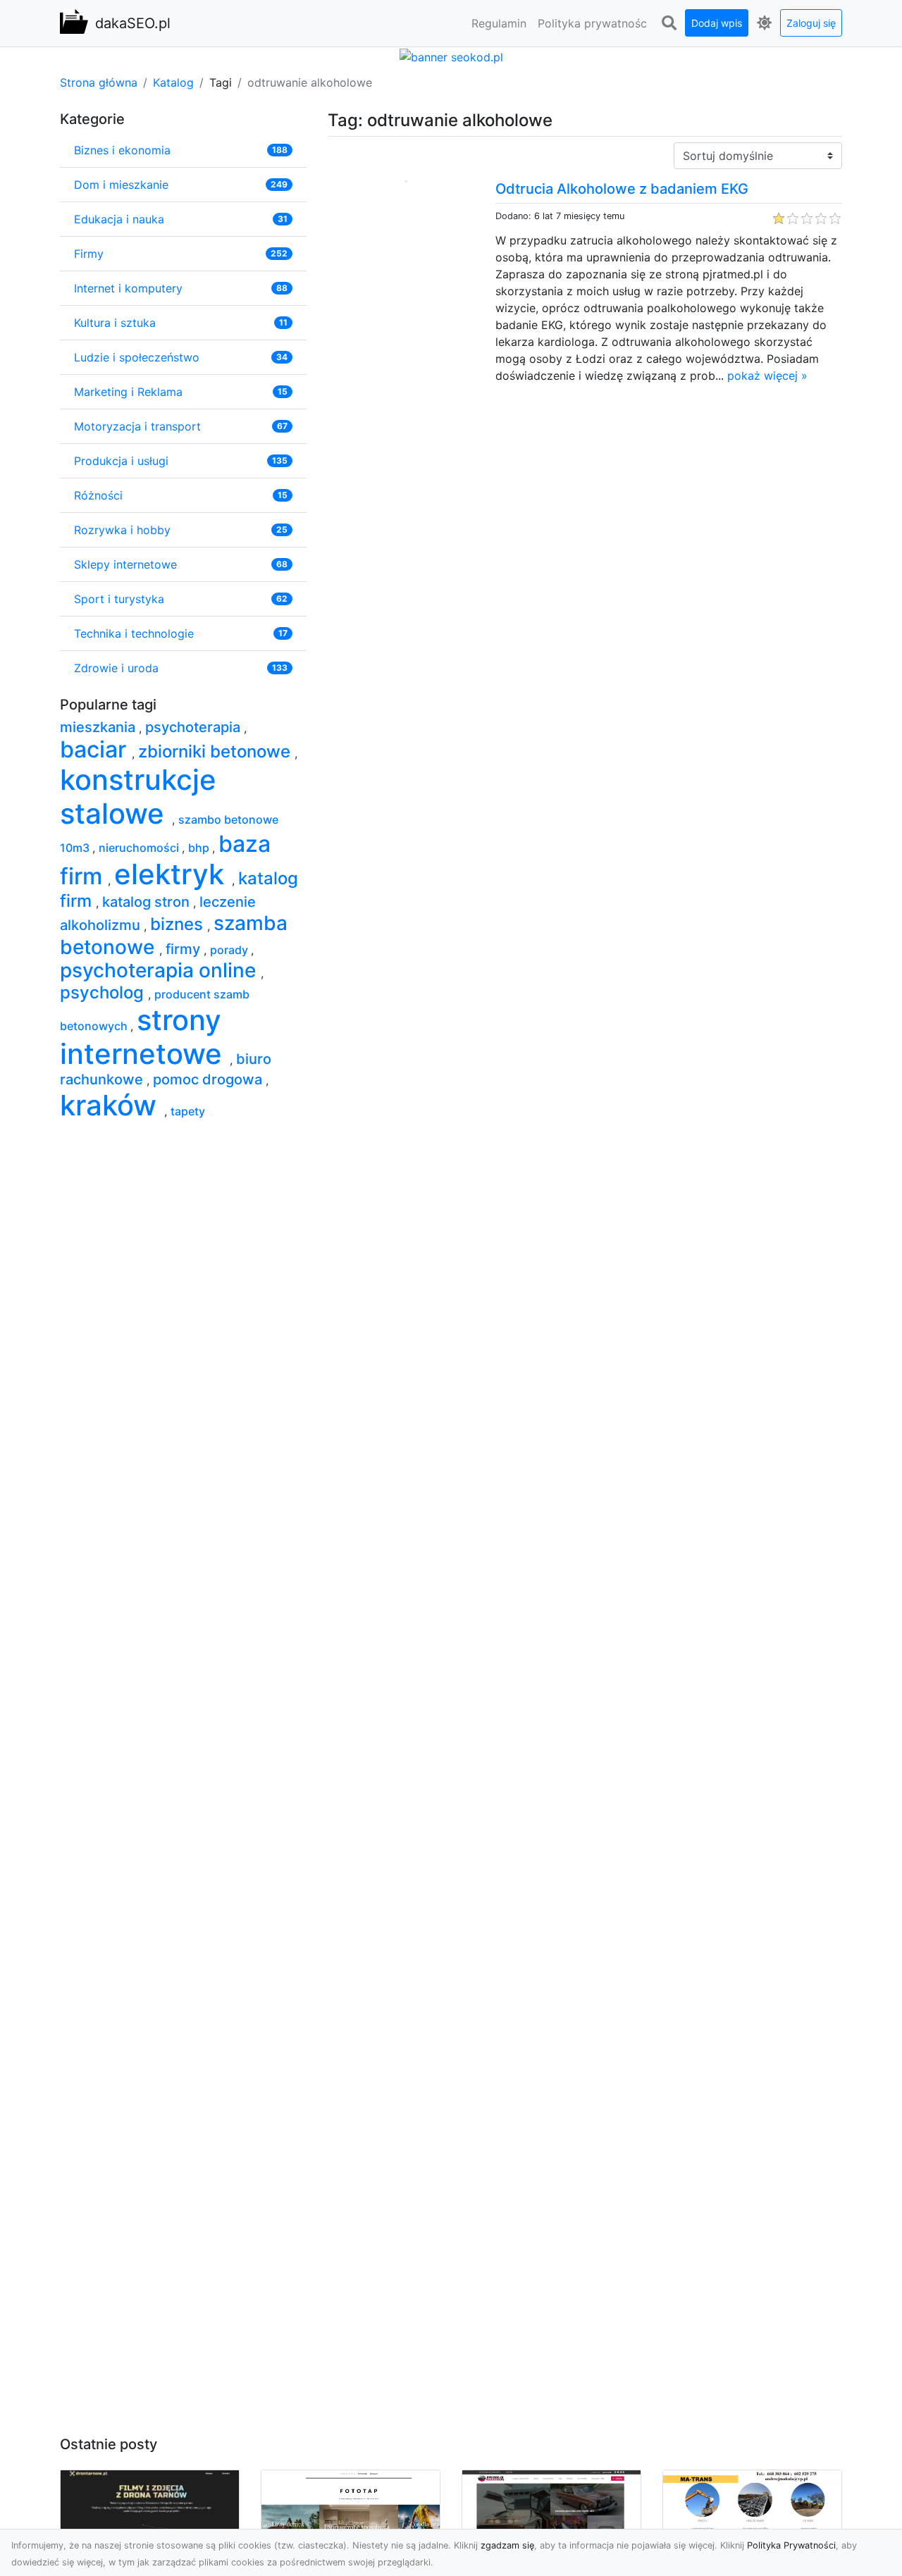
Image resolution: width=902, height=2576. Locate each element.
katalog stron (148, 902)
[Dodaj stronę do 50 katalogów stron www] (451, 56)
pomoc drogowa (209, 1079)
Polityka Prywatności (791, 2545)
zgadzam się (507, 2545)
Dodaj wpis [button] (717, 23)
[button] (669, 23)
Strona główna (99, 82)
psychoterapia (194, 727)
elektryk (173, 874)
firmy (185, 949)
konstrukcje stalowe (138, 797)
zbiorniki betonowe (216, 751)
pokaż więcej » (767, 376)
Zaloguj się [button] (811, 23)
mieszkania (99, 727)
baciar (96, 749)
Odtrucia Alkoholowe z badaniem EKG (622, 189)
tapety (188, 1111)
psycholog (104, 992)
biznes (179, 924)
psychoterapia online (160, 970)
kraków (112, 1105)
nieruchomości (140, 848)
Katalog (173, 82)
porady (230, 950)
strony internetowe (145, 1037)
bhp (200, 848)
